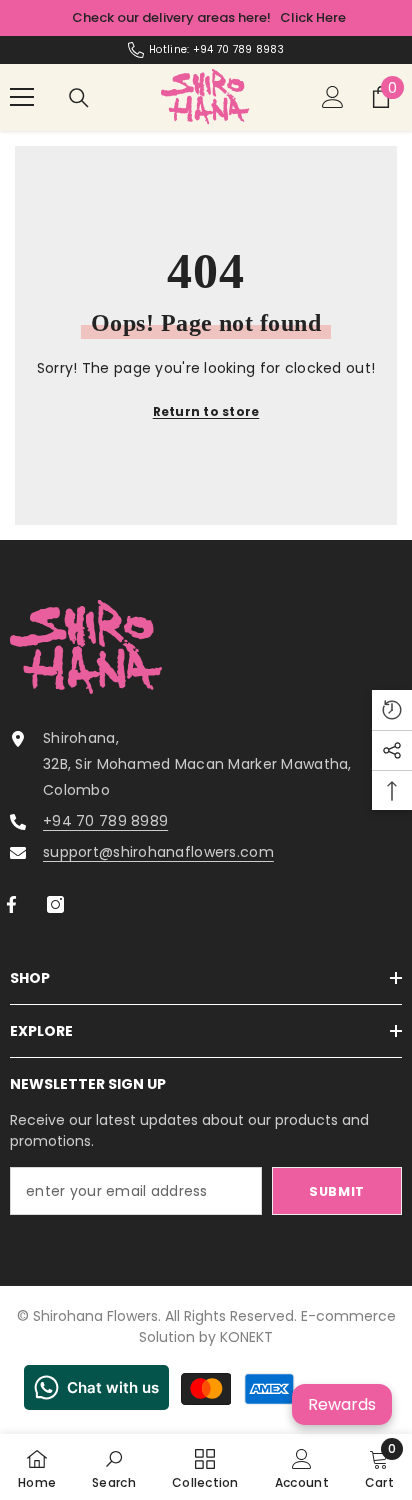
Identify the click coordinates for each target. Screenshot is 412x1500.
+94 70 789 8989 (105, 821)
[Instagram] (55, 904)
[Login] (333, 97)
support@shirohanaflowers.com (158, 852)
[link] (114, 1467)
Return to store (206, 411)
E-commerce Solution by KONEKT (267, 1326)
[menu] (22, 97)
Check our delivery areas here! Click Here (209, 17)
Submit (337, 1191)
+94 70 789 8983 (238, 49)
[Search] (79, 98)
